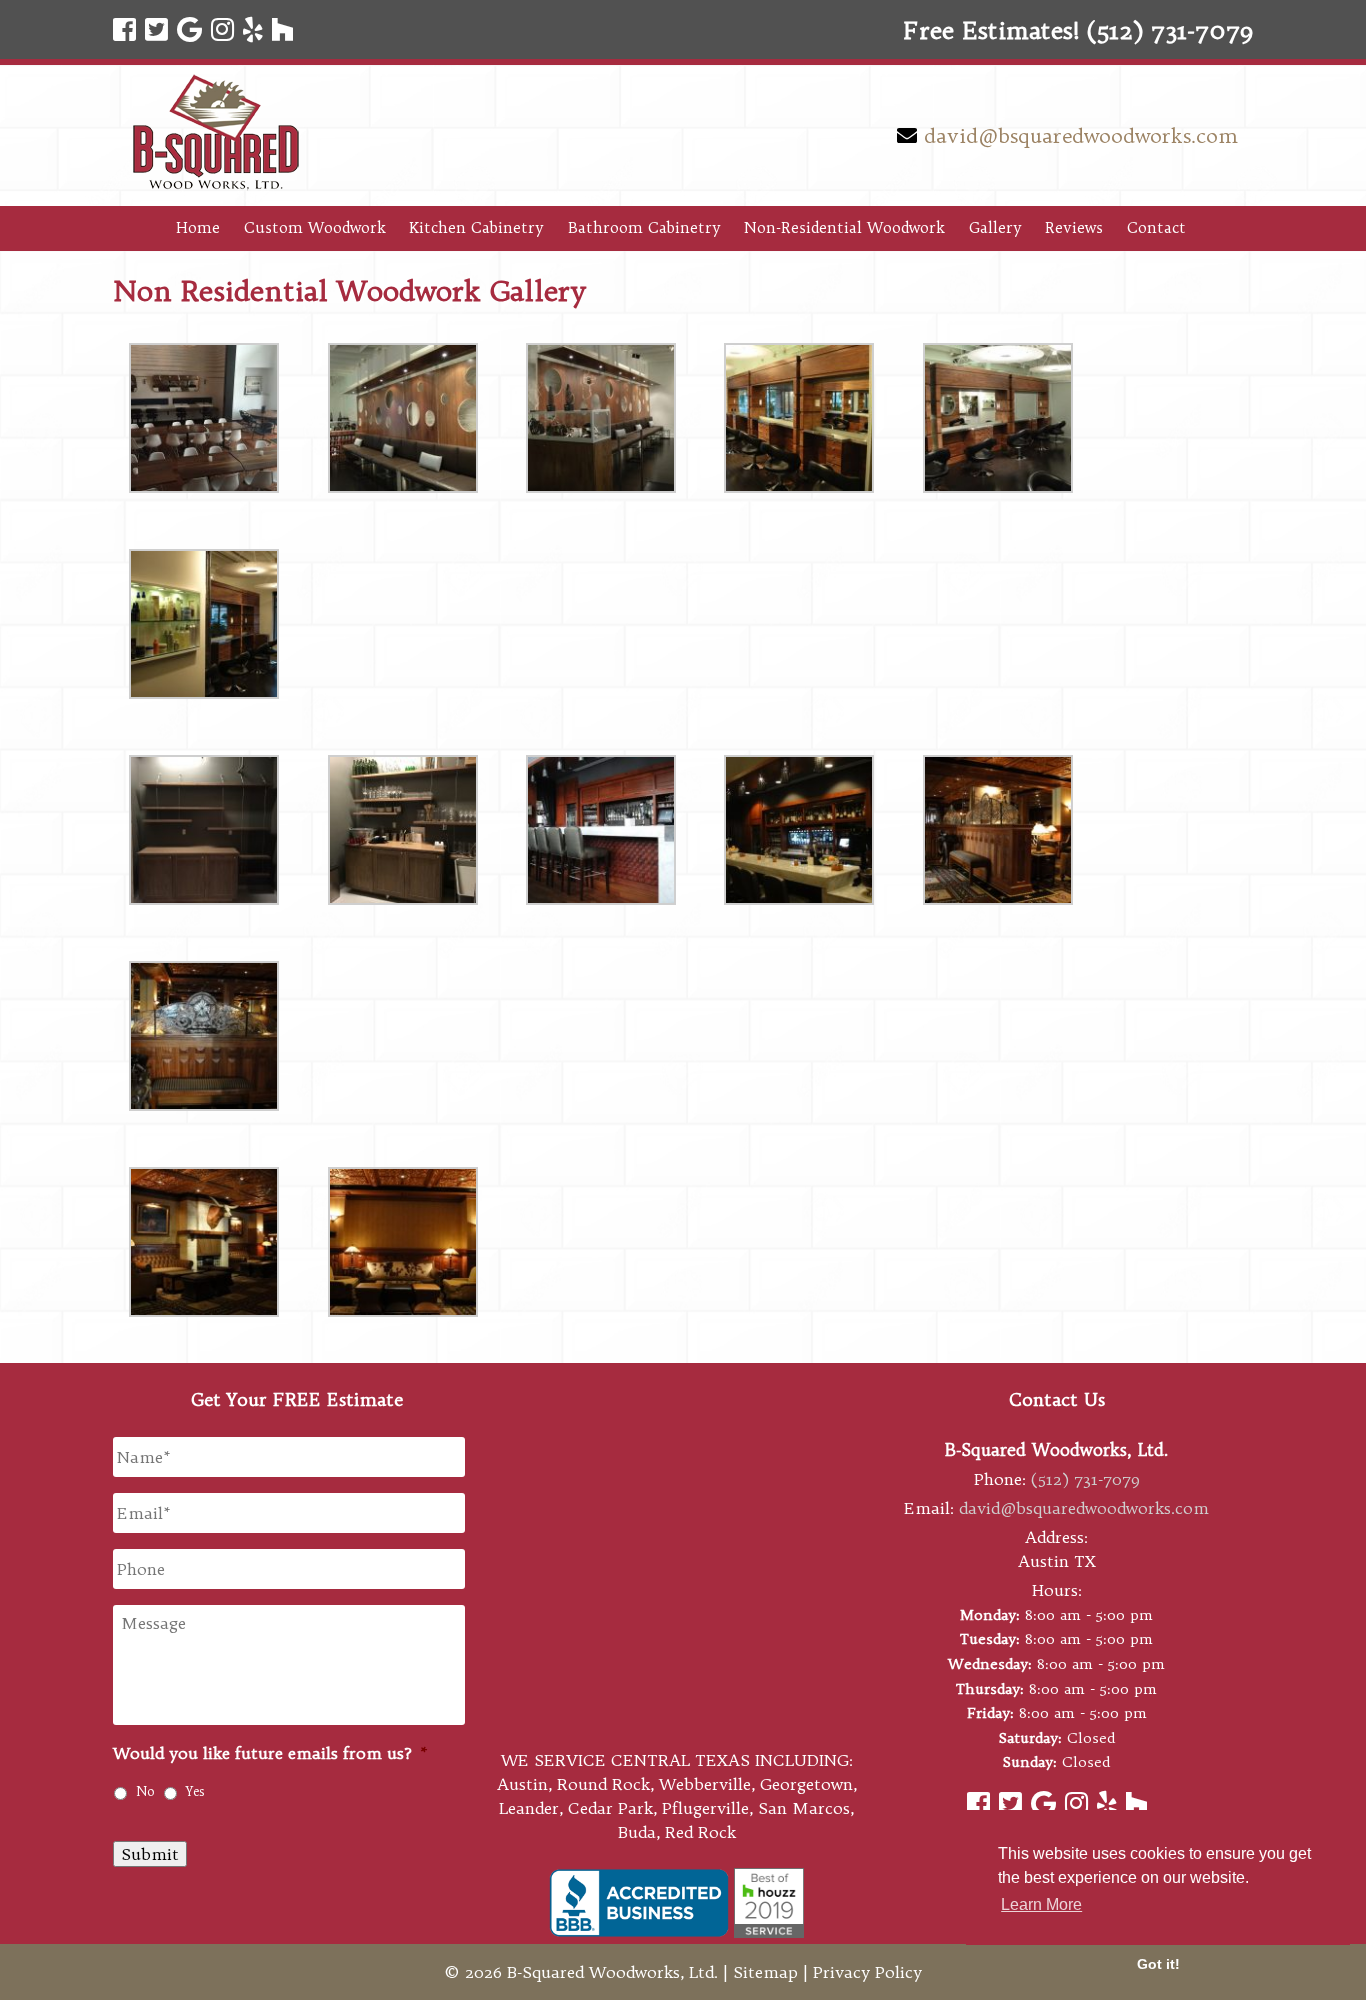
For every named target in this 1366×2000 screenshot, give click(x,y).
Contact (1156, 227)
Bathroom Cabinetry (644, 227)
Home (198, 227)
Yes (195, 1791)
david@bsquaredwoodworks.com (1081, 135)
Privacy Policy (867, 1972)
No (145, 1791)
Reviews (1074, 227)
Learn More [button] (1041, 1904)
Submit (150, 1854)
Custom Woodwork (315, 227)
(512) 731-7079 (1085, 1479)
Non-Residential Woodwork (844, 227)
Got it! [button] (1158, 1964)
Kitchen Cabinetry (476, 227)
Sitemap (765, 1972)
